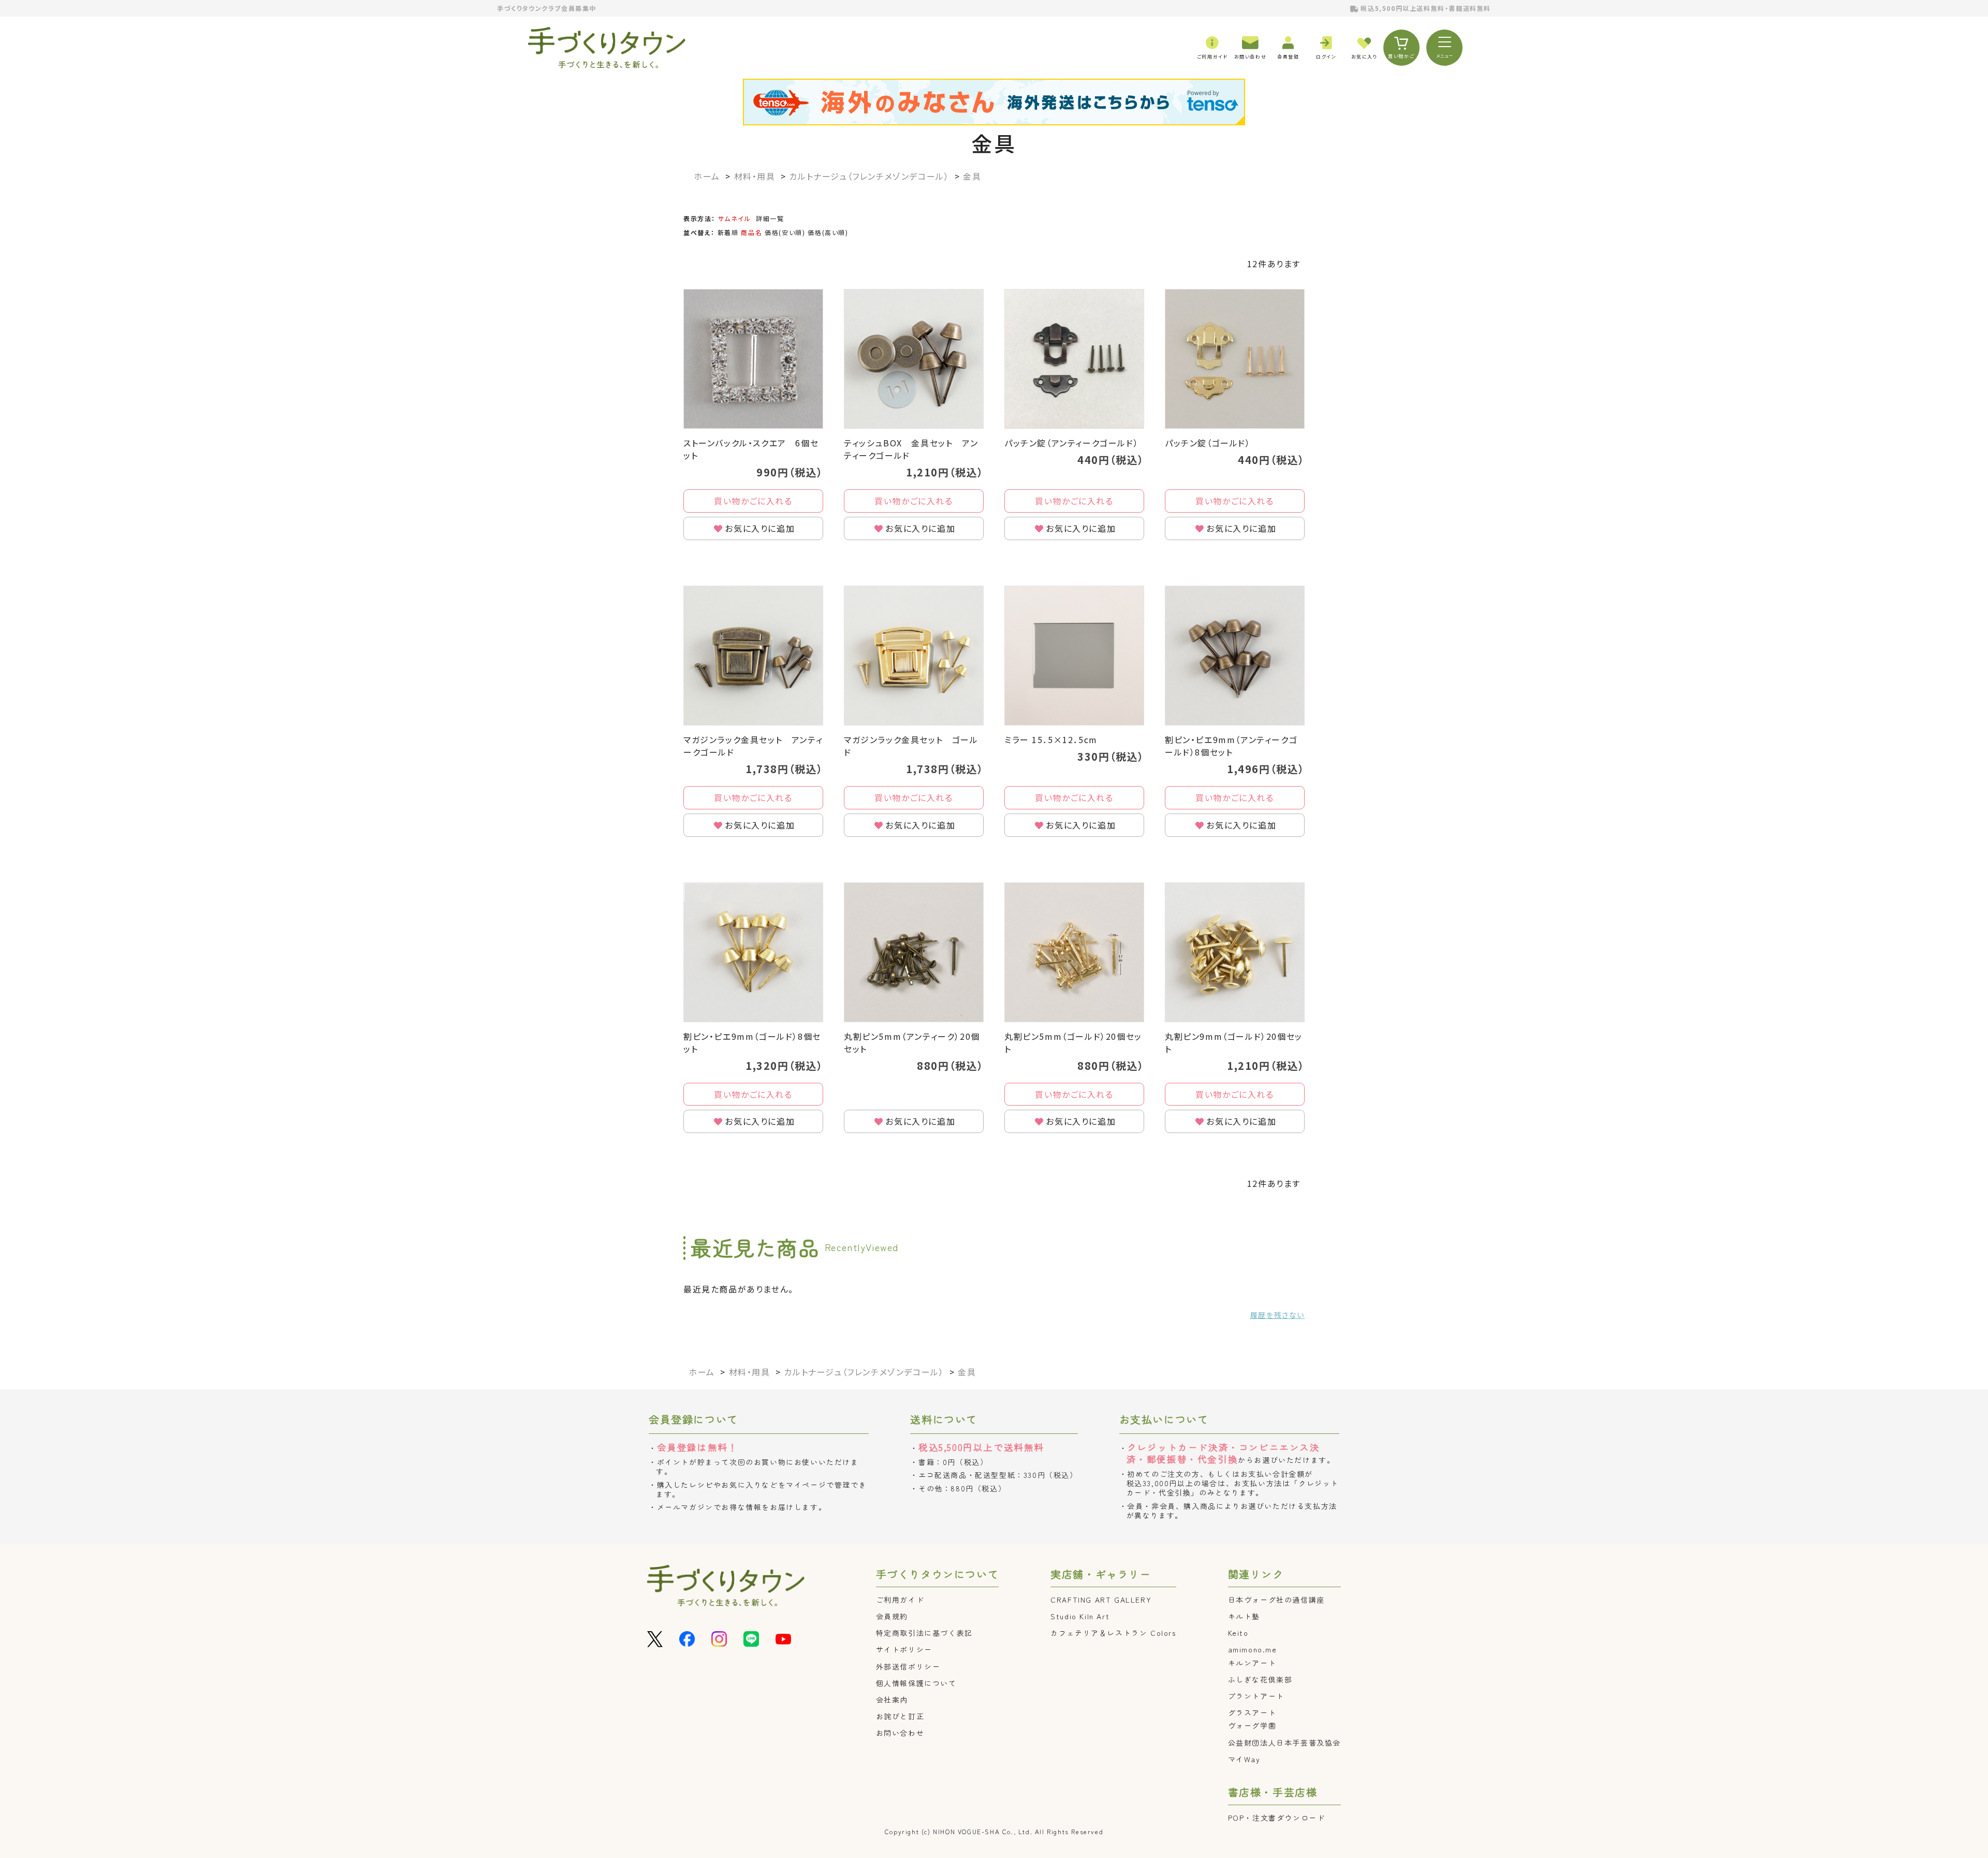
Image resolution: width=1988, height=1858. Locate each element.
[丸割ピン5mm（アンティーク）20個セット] (914, 952)
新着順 (728, 232)
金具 (994, 143)
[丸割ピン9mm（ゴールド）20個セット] (1235, 952)
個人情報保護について (916, 1683)
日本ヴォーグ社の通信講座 (1276, 1600)
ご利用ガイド (900, 1600)
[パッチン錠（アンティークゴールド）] (1074, 359)
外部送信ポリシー (908, 1666)
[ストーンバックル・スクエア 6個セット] (753, 359)
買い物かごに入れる (753, 501)
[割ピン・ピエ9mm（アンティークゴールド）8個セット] (1235, 656)
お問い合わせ (900, 1733)
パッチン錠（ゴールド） (1208, 443)
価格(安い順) (785, 232)
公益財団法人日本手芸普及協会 (1284, 1743)
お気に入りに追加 (760, 528)
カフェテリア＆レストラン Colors (1113, 1633)
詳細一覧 (770, 218)
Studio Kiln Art (1080, 1616)
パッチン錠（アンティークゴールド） (1071, 443)
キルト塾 (1244, 1616)
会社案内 (892, 1700)
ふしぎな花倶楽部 (1260, 1679)
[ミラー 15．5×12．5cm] (1074, 656)
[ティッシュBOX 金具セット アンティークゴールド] (914, 359)
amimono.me (1253, 1649)
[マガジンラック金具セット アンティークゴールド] (753, 656)
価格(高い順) (828, 232)
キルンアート (1252, 1663)
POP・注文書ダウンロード (1277, 1818)
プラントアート (1256, 1696)
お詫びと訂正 (900, 1716)
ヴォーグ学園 (1252, 1725)
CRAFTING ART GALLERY (1101, 1600)
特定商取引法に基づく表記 (924, 1633)
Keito (1238, 1633)
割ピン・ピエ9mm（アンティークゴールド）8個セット (1231, 746)
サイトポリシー (904, 1649)
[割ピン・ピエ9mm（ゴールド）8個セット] (753, 952)
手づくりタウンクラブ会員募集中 (547, 8)
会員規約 (892, 1616)
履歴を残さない (1277, 1315)
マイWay (1244, 1759)
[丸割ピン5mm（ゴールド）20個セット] (1074, 952)
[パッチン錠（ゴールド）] (1235, 359)
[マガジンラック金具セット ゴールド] (914, 656)
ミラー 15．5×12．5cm (1051, 739)
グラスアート (1252, 1712)
